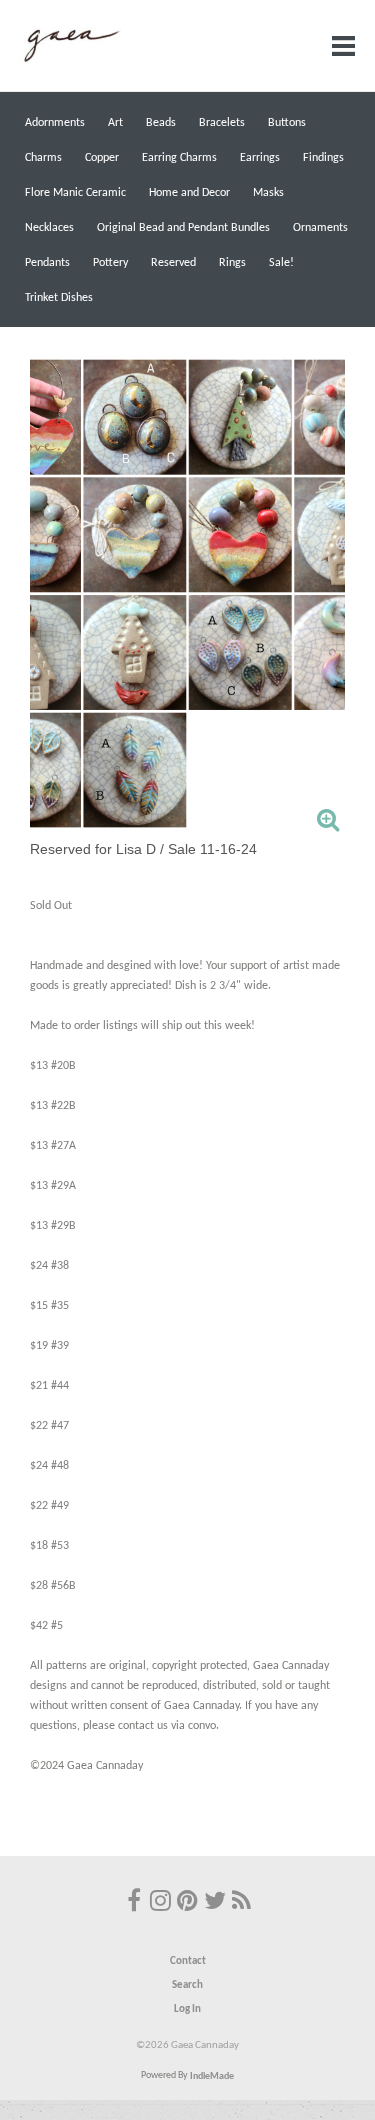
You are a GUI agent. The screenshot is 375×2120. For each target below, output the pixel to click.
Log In (187, 2009)
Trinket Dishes (59, 298)
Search (187, 1985)
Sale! (281, 263)
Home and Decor (189, 193)
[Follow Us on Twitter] (215, 1903)
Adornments (55, 123)
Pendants (47, 263)
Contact (188, 1961)
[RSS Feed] (242, 1903)
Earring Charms (179, 158)
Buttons (287, 123)
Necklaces (49, 228)
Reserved (173, 263)
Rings (232, 263)
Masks (268, 193)
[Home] (70, 61)
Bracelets (222, 123)
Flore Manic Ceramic (75, 193)
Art (115, 123)
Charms (43, 158)
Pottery (110, 263)
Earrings (260, 158)
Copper (102, 158)
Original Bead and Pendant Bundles (183, 228)
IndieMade (212, 2075)
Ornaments (320, 228)
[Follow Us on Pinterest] (188, 1903)
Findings (323, 158)
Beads (161, 123)
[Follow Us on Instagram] (161, 1903)
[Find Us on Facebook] (134, 1903)
